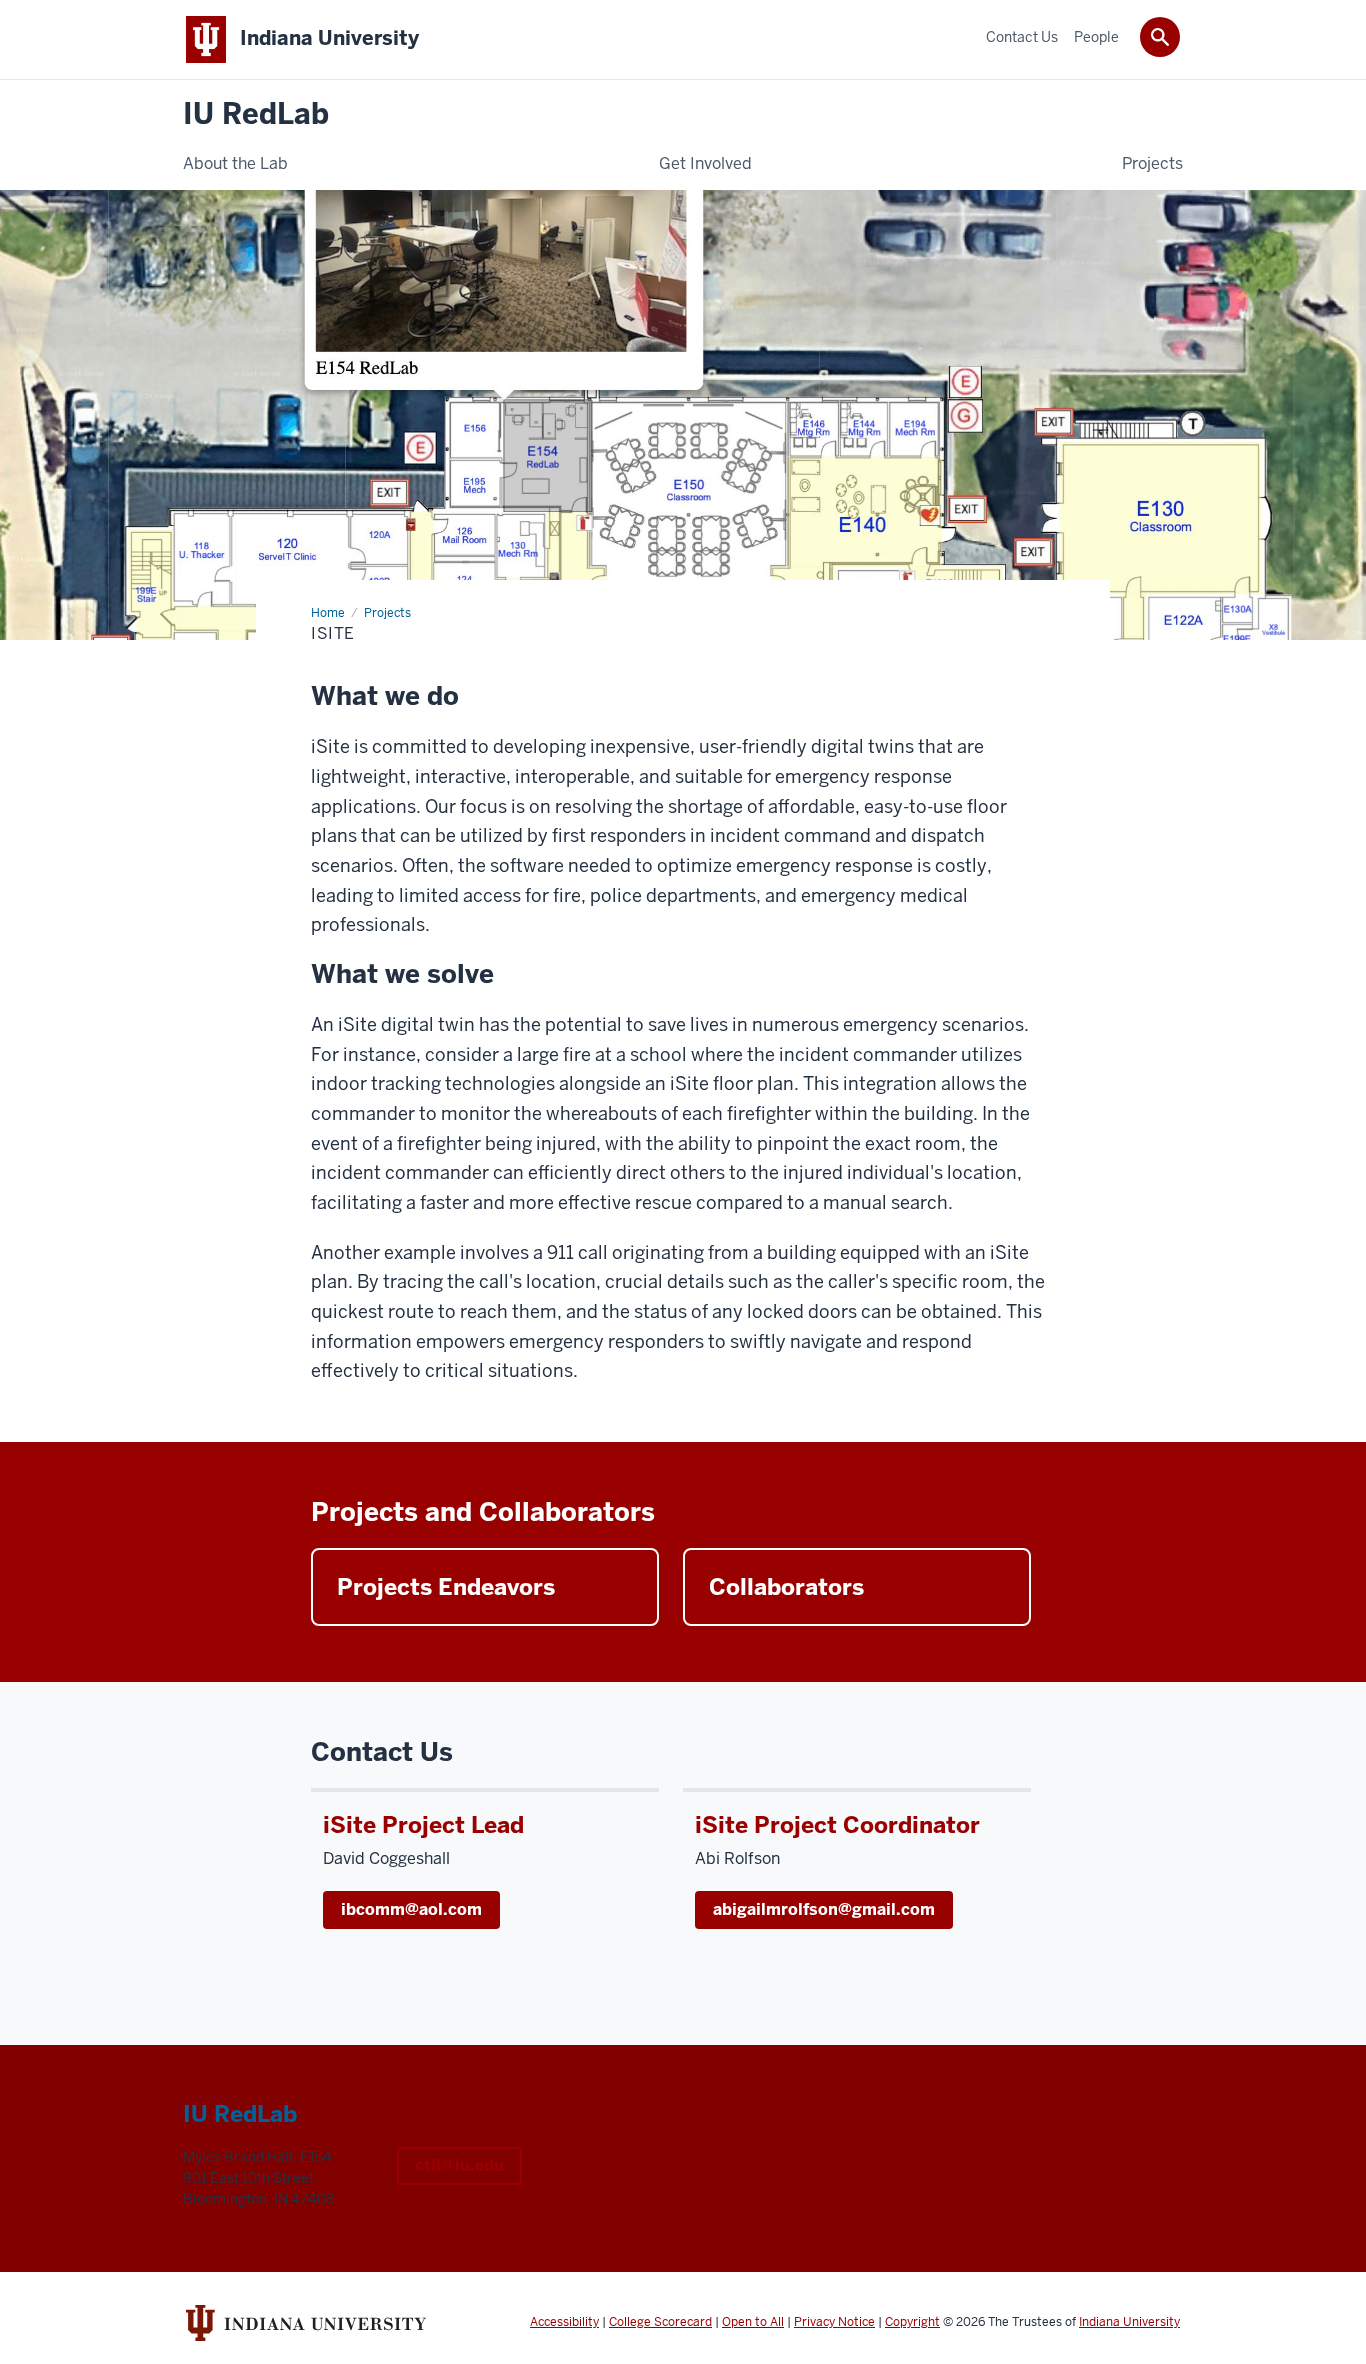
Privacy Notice (834, 2322)
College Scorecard (660, 2322)
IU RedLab (256, 114)
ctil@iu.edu (459, 2165)
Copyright (912, 2322)
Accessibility (564, 2322)
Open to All (753, 2322)
